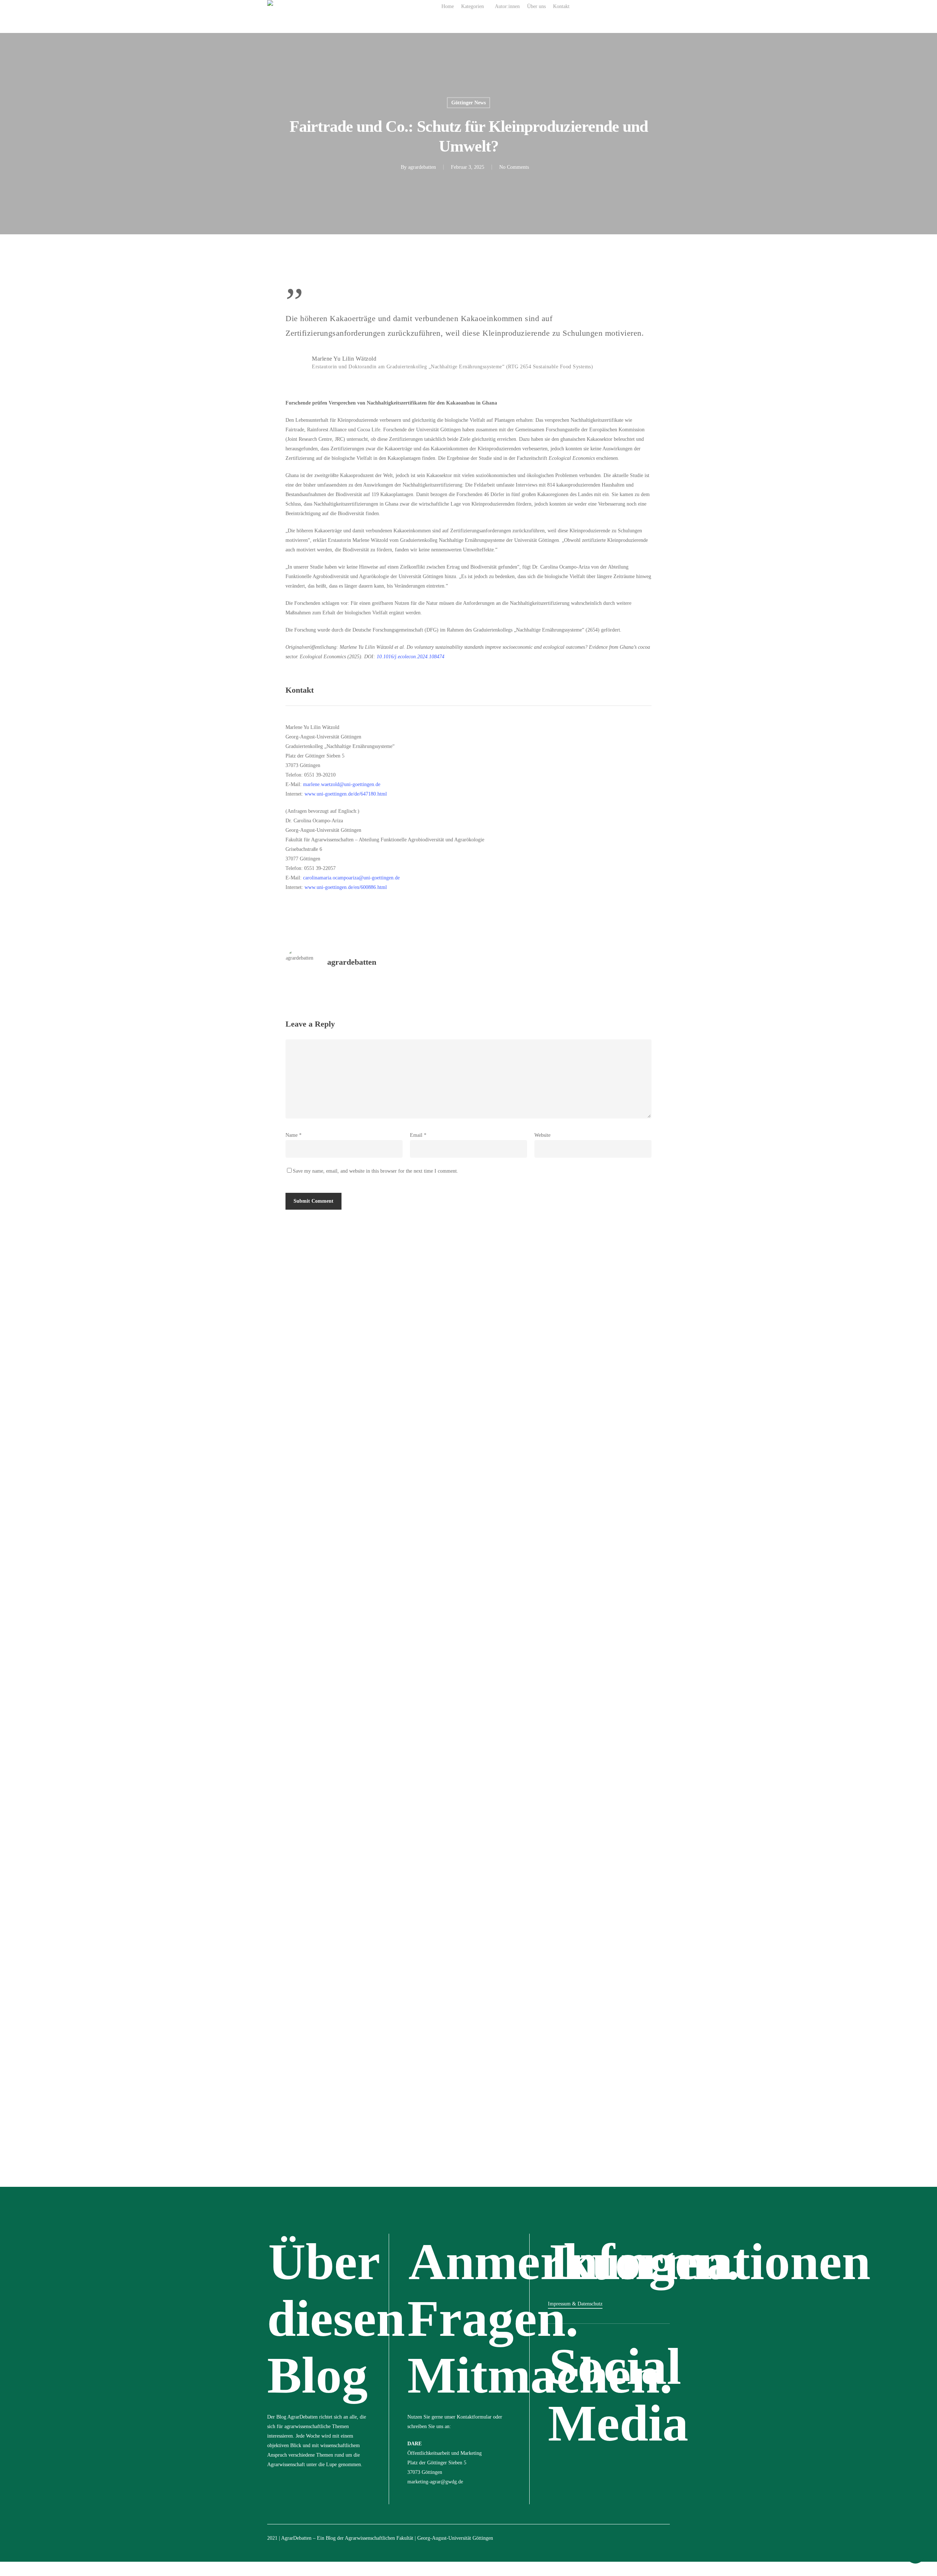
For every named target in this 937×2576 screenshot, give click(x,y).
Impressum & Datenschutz (575, 2304)
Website (542, 1135)
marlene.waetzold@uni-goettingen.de (342, 784)
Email (418, 1135)
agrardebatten (422, 167)
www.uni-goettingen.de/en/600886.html (346, 887)
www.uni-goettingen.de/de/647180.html (346, 794)
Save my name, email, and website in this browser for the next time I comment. (376, 1171)
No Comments (514, 167)
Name (294, 1135)
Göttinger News (468, 103)
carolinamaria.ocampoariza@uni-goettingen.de (351, 878)
